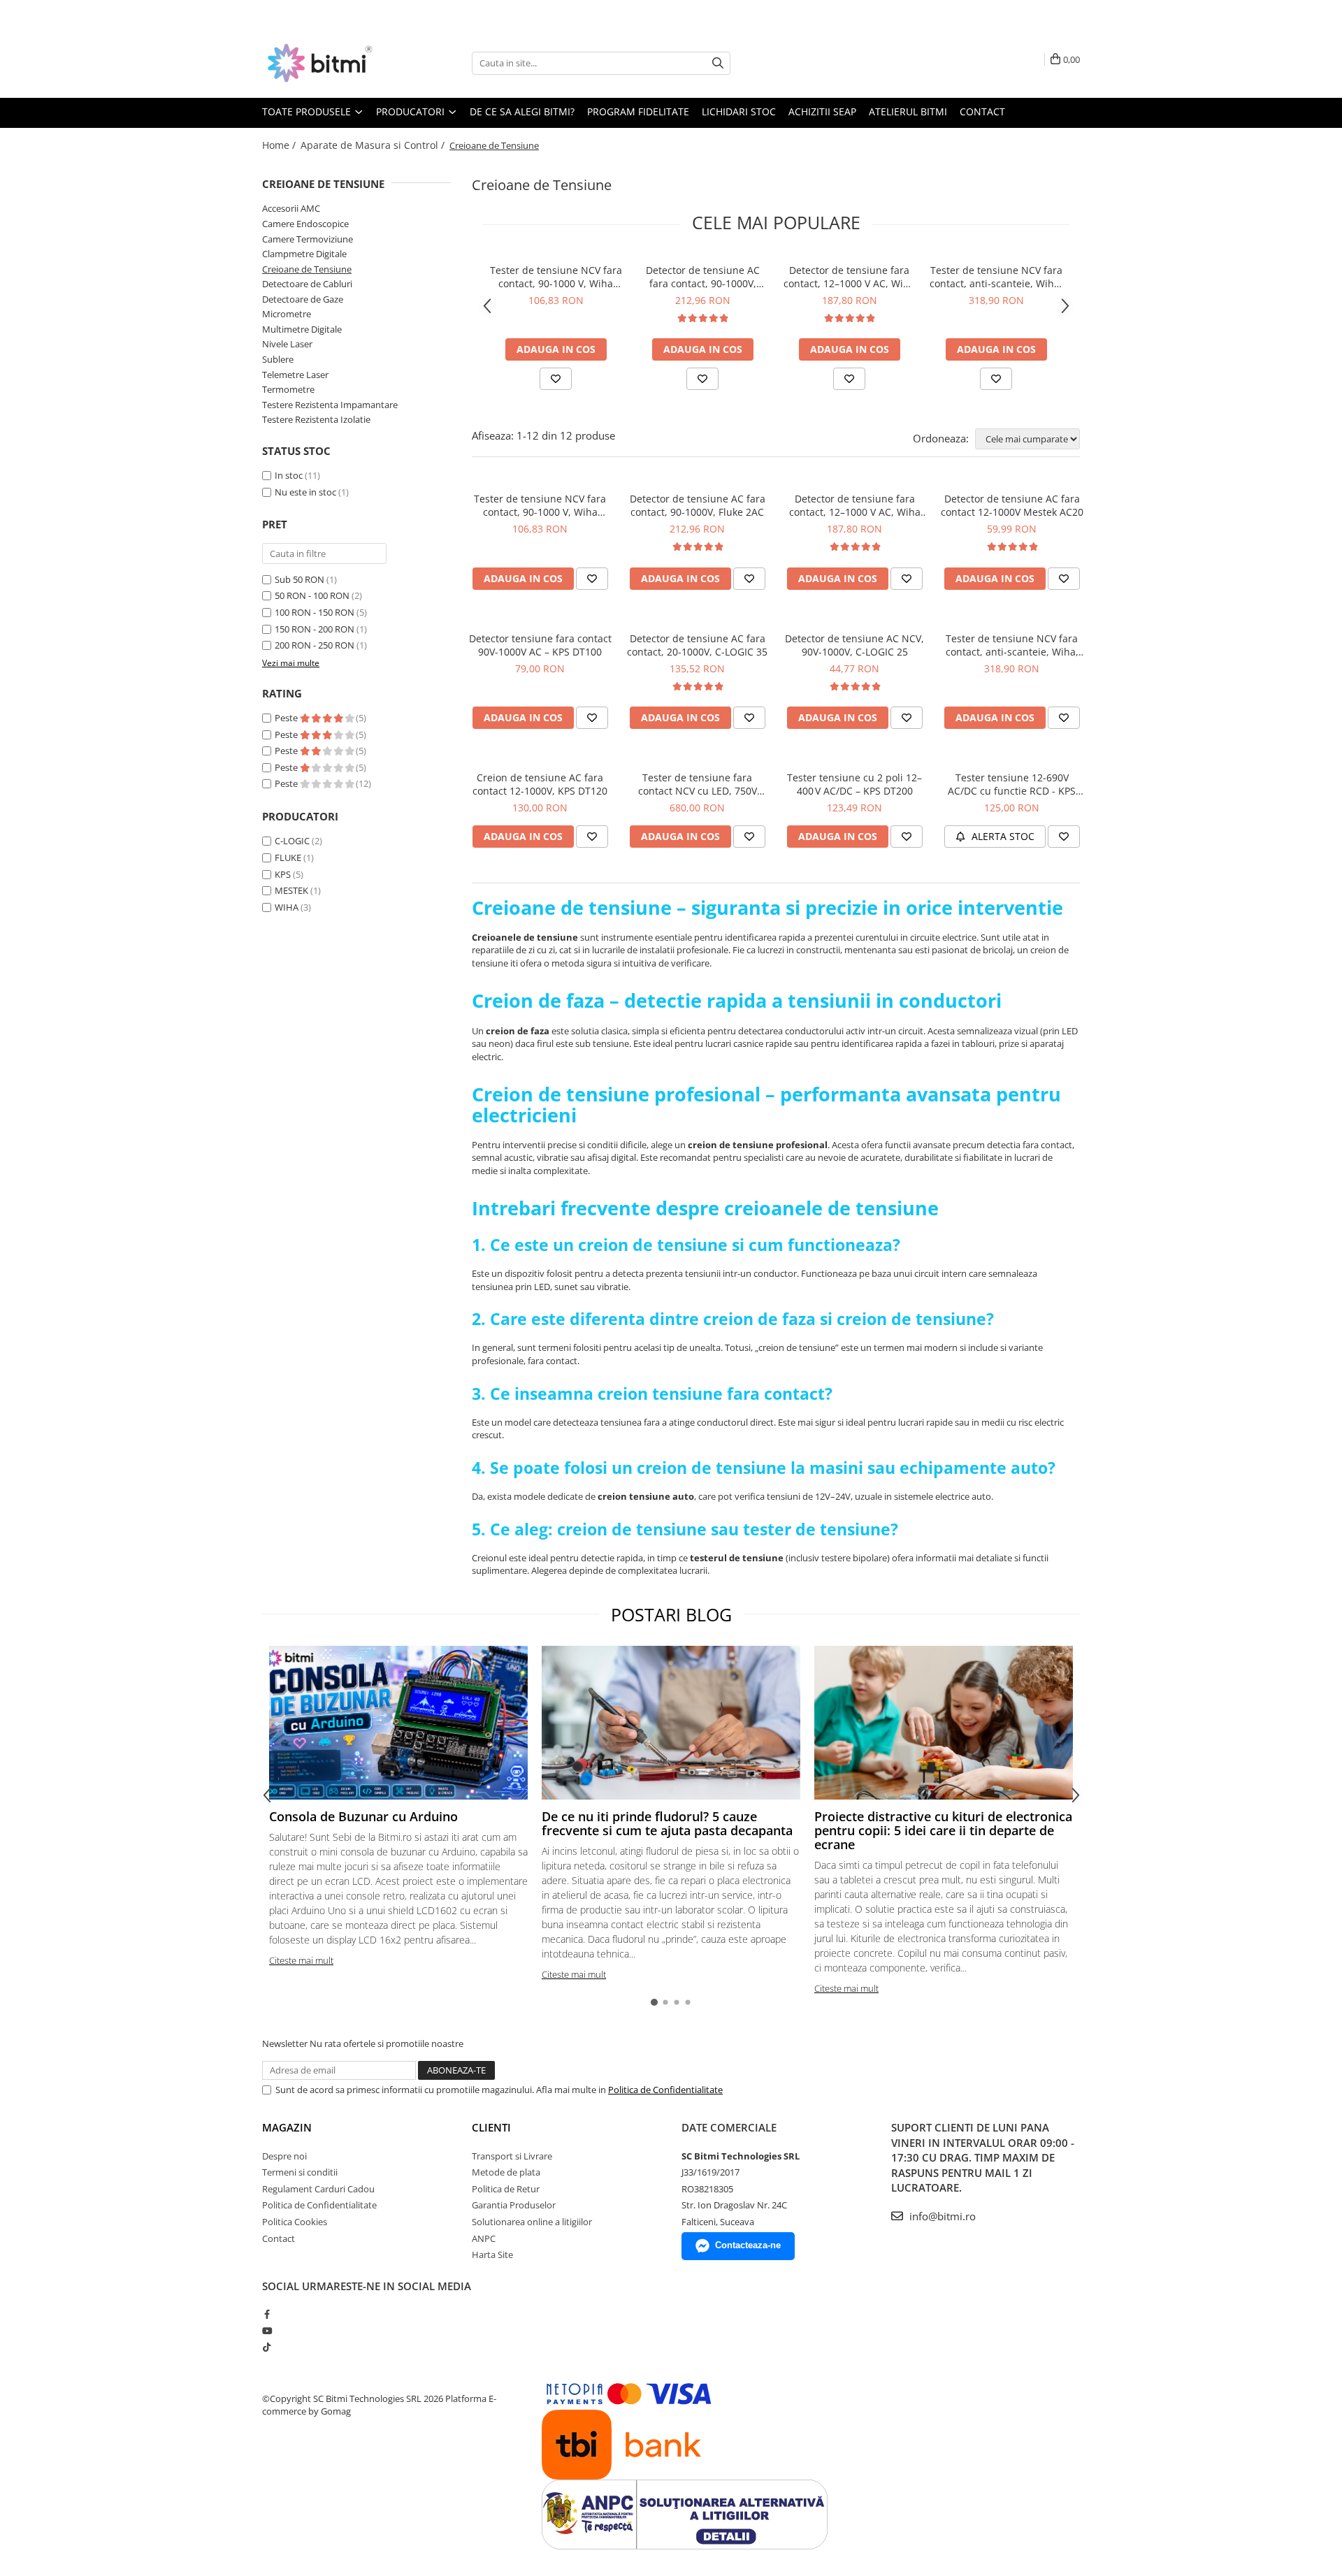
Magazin (287, 2127)
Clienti (491, 2127)
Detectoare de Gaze (303, 299)
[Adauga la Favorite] (556, 379)
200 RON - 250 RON (315, 645)
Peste (287, 718)
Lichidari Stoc (739, 111)
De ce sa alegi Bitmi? (522, 111)
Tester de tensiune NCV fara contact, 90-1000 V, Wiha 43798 (556, 277)
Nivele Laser (287, 344)
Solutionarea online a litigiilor (532, 2222)
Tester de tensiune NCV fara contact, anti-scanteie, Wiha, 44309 (996, 277)
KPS (283, 874)
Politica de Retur (506, 2189)
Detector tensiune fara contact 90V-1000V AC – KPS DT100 (540, 645)
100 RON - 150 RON (315, 612)
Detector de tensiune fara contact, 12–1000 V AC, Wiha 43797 (849, 277)
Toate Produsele (308, 111)
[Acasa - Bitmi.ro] (332, 63)
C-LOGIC (292, 841)
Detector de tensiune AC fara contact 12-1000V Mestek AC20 (1012, 505)
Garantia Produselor (514, 2205)
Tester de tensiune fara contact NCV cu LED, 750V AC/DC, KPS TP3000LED (698, 784)
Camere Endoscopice (305, 224)
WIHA (287, 907)
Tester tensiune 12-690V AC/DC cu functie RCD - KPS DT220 (1012, 784)
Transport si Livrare (512, 2156)
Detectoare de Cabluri (307, 284)
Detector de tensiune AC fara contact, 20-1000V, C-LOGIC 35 (697, 645)
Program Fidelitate (638, 111)
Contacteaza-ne (748, 2245)
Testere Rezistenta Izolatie (316, 419)
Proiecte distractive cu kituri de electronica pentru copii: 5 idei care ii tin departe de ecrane (943, 1830)
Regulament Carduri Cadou (318, 2189)
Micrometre (287, 314)
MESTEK (291, 890)
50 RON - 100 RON (312, 595)
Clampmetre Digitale (304, 254)
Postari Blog (671, 1614)
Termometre (288, 389)
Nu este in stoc (305, 492)
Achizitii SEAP (822, 111)
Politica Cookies (295, 2222)
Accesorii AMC (291, 208)
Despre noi (284, 2156)
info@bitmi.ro (941, 2216)
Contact (982, 111)
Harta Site (492, 2255)
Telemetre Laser (295, 375)
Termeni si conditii (300, 2172)
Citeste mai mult (301, 1960)
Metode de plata (506, 2172)
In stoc (289, 475)
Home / (280, 145)
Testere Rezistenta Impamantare (330, 405)
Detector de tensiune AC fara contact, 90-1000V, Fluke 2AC (703, 277)
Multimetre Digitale (302, 329)
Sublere (278, 359)
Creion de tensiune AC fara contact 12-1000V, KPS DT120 (540, 784)
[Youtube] (267, 2331)
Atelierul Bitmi (908, 111)
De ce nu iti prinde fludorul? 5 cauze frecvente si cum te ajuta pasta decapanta (667, 1823)
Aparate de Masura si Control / (374, 145)
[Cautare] (718, 63)
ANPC (484, 2238)
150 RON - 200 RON (315, 629)
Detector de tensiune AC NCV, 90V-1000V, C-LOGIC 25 (854, 645)
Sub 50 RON (300, 579)
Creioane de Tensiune (307, 269)
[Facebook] (267, 2314)
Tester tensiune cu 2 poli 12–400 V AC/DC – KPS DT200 (854, 784)
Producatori (412, 111)
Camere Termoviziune (308, 239)
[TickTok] (267, 2347)
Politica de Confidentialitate (665, 2090)
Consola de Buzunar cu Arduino (363, 1816)
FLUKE (288, 858)
